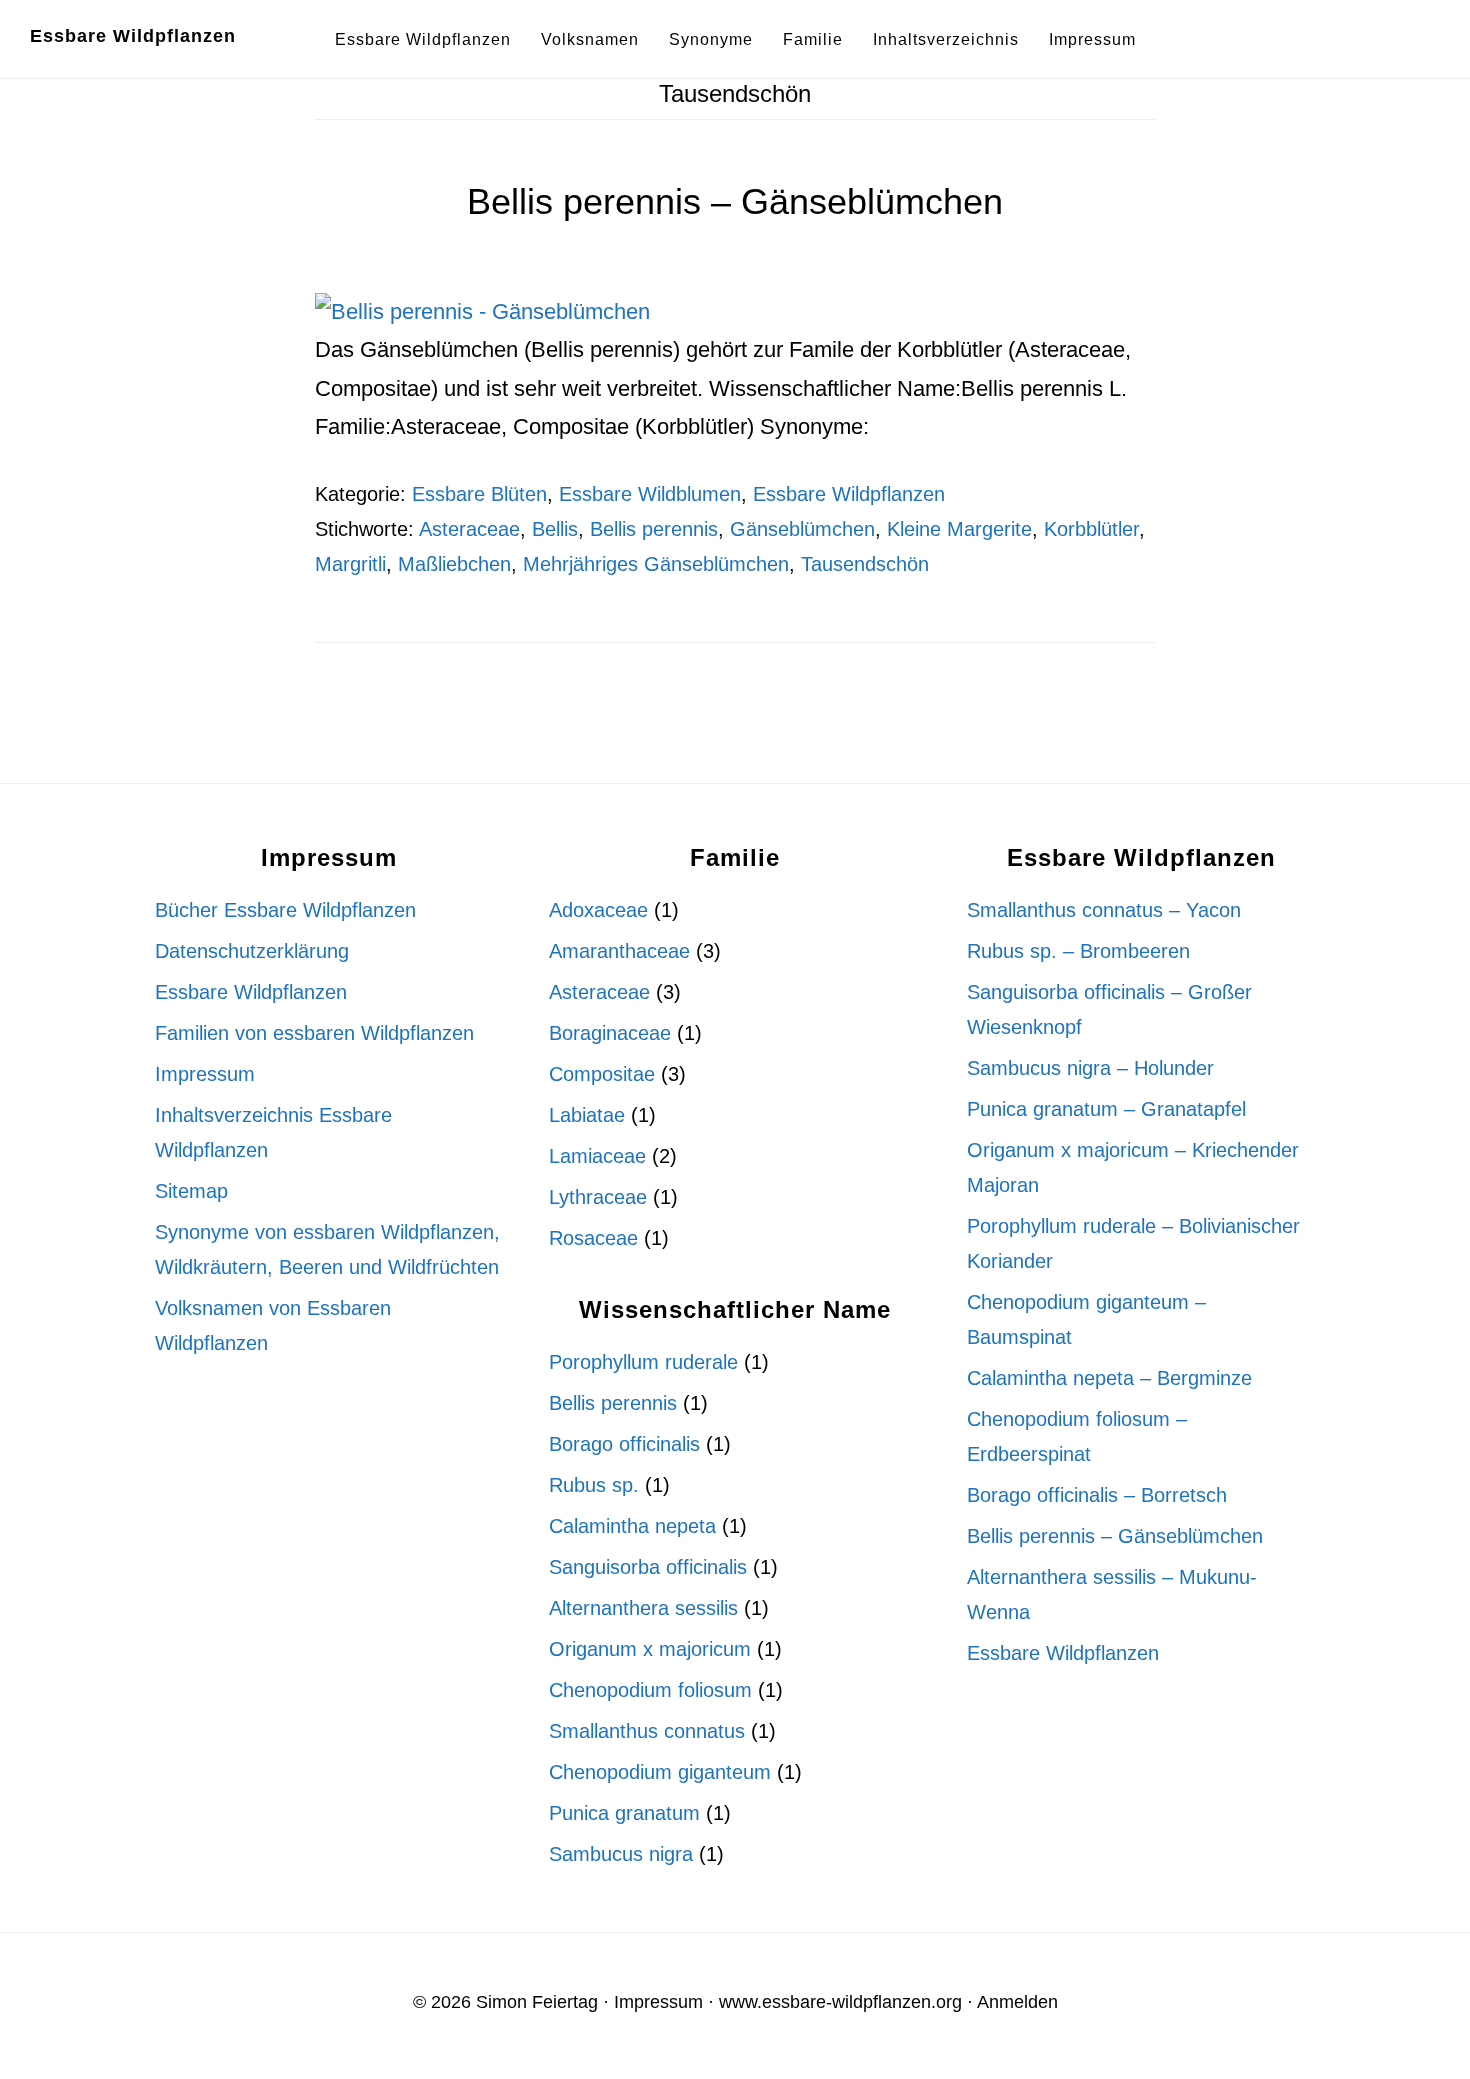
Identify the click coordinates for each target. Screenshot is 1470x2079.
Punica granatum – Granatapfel (1106, 1109)
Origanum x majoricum (650, 1649)
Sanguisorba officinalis (648, 1567)
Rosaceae (593, 1238)
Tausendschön (865, 564)
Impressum (205, 1074)
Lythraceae (598, 1197)
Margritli (350, 564)
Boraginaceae (610, 1033)
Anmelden (1017, 2002)
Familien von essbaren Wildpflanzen (314, 1033)
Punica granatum (624, 1813)
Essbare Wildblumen (650, 494)
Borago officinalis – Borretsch (1097, 1495)
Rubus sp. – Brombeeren (1078, 951)
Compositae (602, 1074)
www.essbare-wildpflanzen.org (840, 2002)
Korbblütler (1091, 529)
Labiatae (587, 1115)
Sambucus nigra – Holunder (1090, 1068)
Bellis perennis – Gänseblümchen (735, 201)
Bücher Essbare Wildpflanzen (285, 910)
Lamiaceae (597, 1156)
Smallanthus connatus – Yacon (1104, 910)
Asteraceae (469, 529)
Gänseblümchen (802, 529)
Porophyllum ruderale (643, 1362)
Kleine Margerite (959, 529)
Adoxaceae (598, 910)
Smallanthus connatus (647, 1731)
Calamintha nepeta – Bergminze (1109, 1378)
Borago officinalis (624, 1444)
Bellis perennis (654, 529)
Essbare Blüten (479, 494)
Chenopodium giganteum (660, 1772)
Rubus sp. (594, 1485)
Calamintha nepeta (632, 1526)
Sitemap (191, 1191)
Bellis (555, 529)
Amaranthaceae (619, 951)
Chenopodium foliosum (650, 1690)
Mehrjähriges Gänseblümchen (656, 564)
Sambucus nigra (621, 1854)
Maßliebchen (454, 564)
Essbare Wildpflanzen (133, 36)
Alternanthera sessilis (643, 1608)
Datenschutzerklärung (252, 951)
